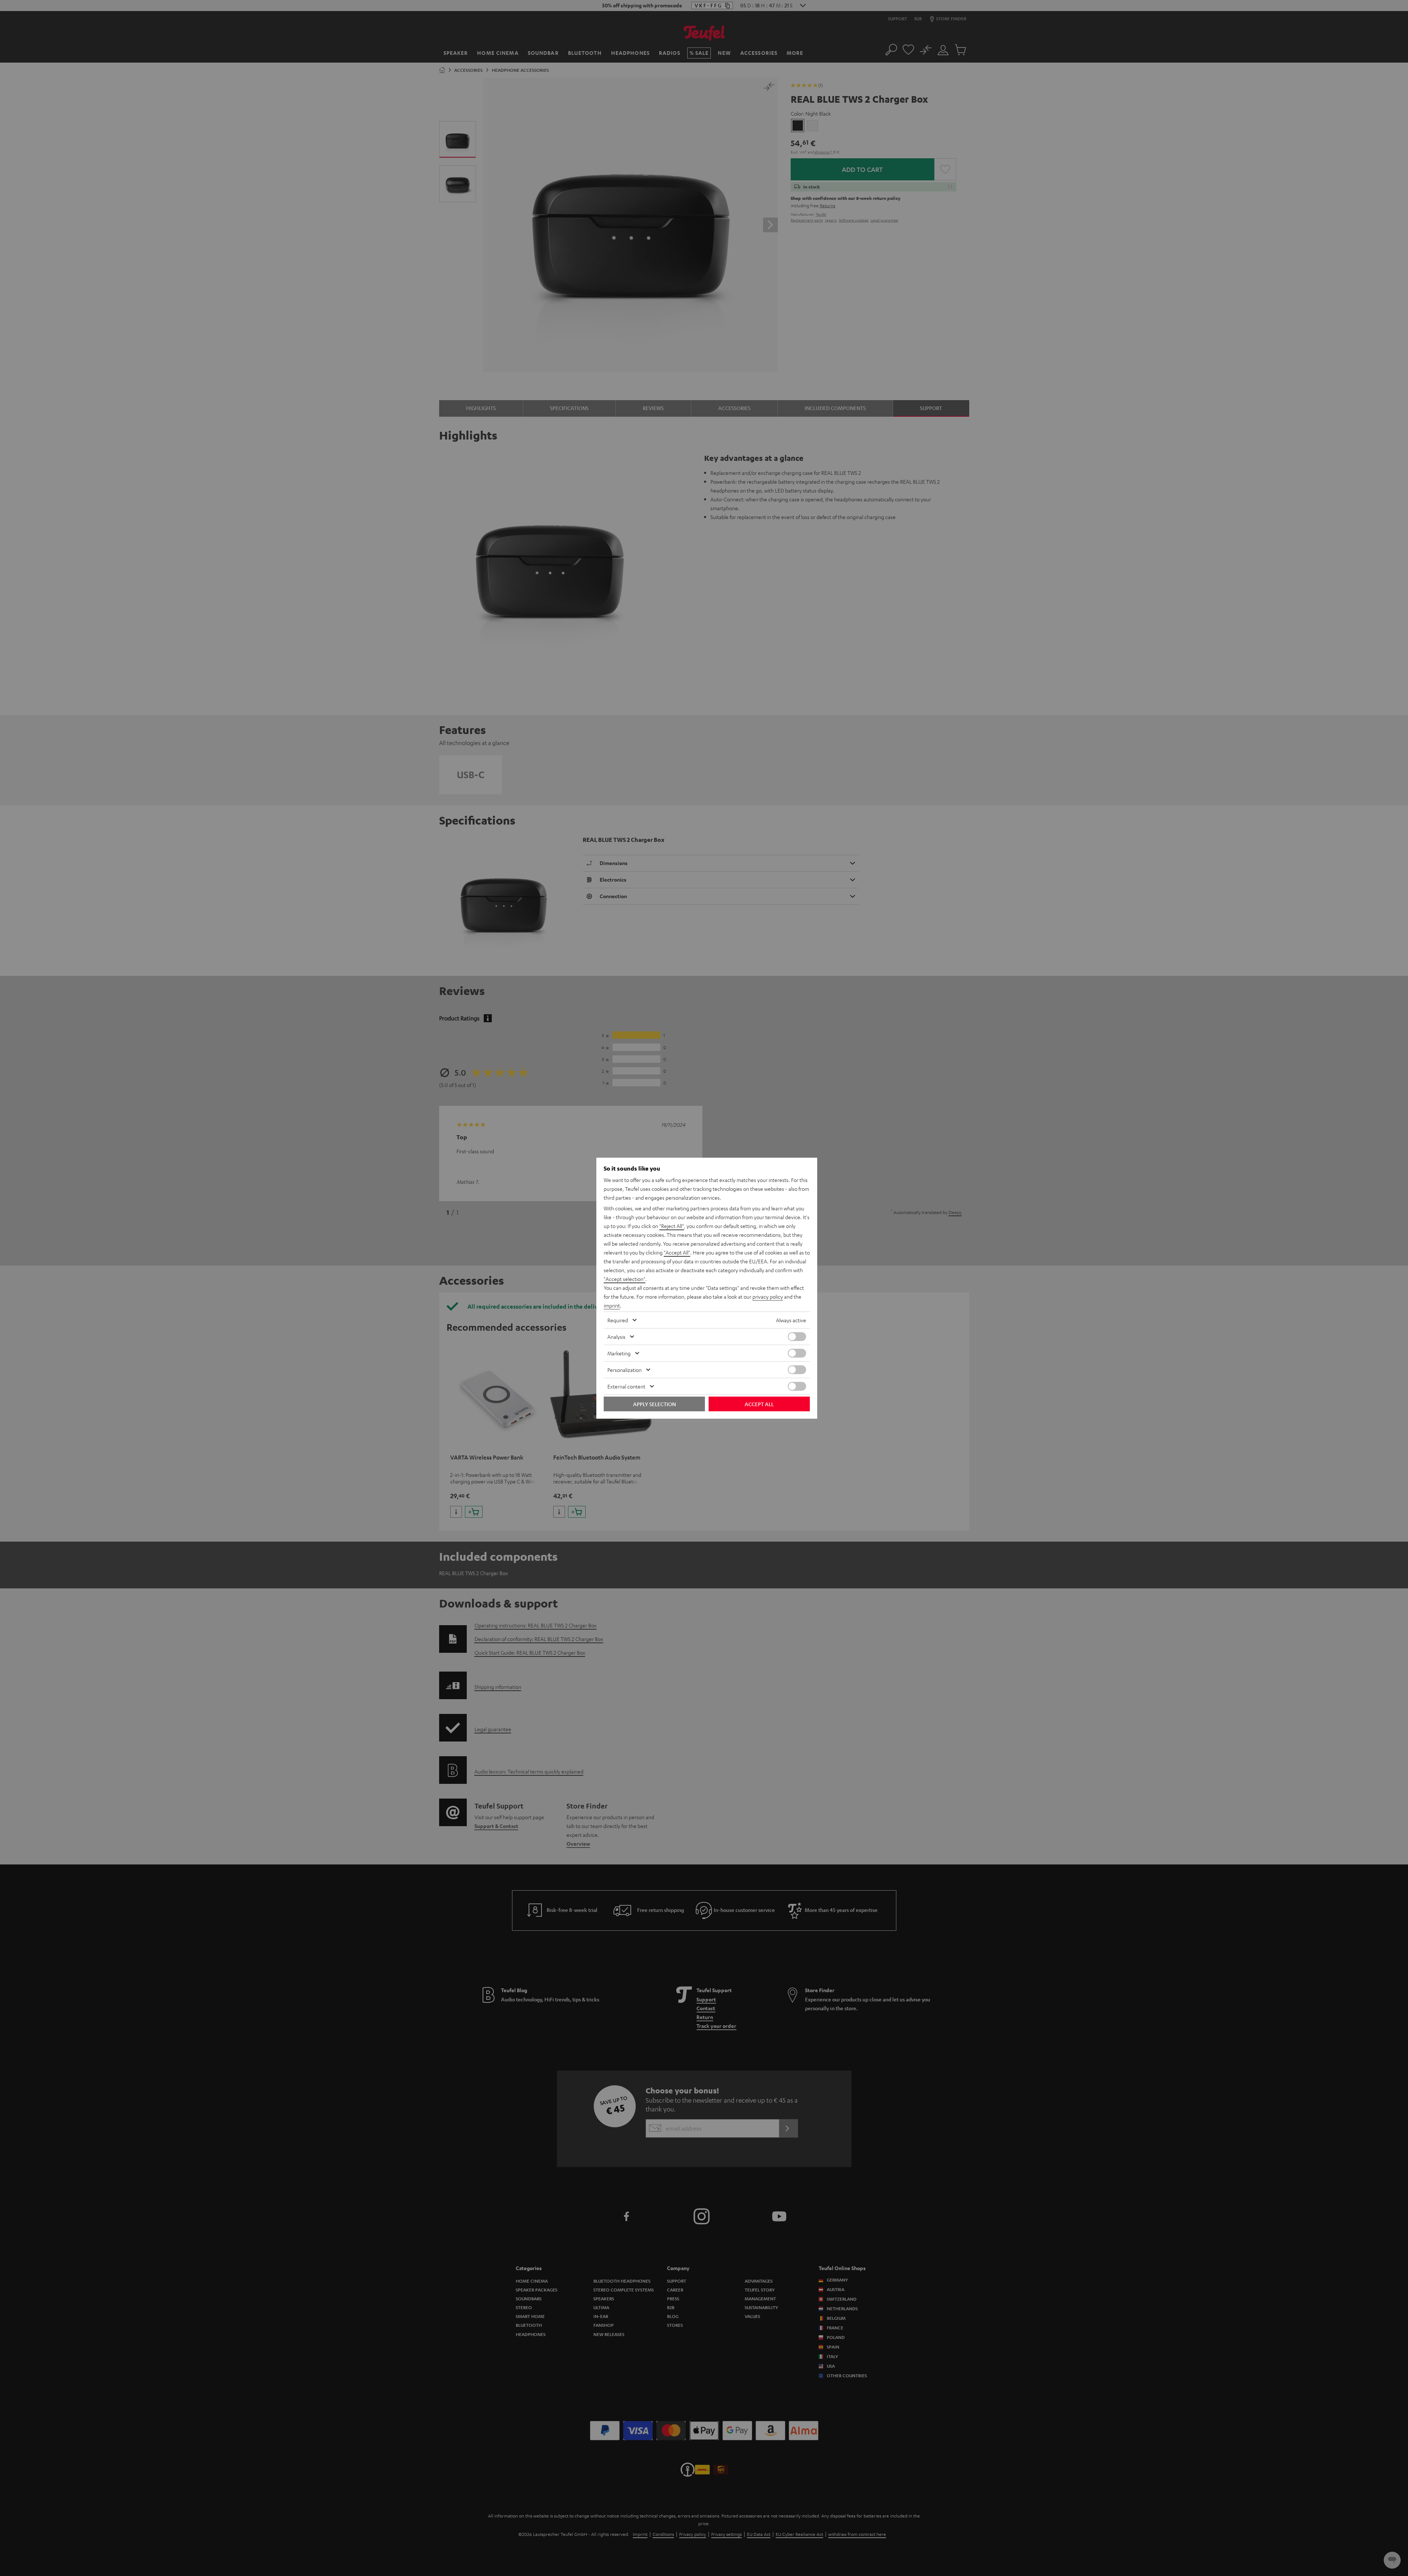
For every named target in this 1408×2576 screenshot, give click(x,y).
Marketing (619, 1353)
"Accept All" (677, 1252)
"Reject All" (672, 1226)
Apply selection (654, 1404)
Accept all (759, 1404)
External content (626, 1386)
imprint (612, 1305)
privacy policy (768, 1296)
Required (618, 1320)
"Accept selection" (624, 1279)
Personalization (624, 1370)
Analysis (616, 1337)
